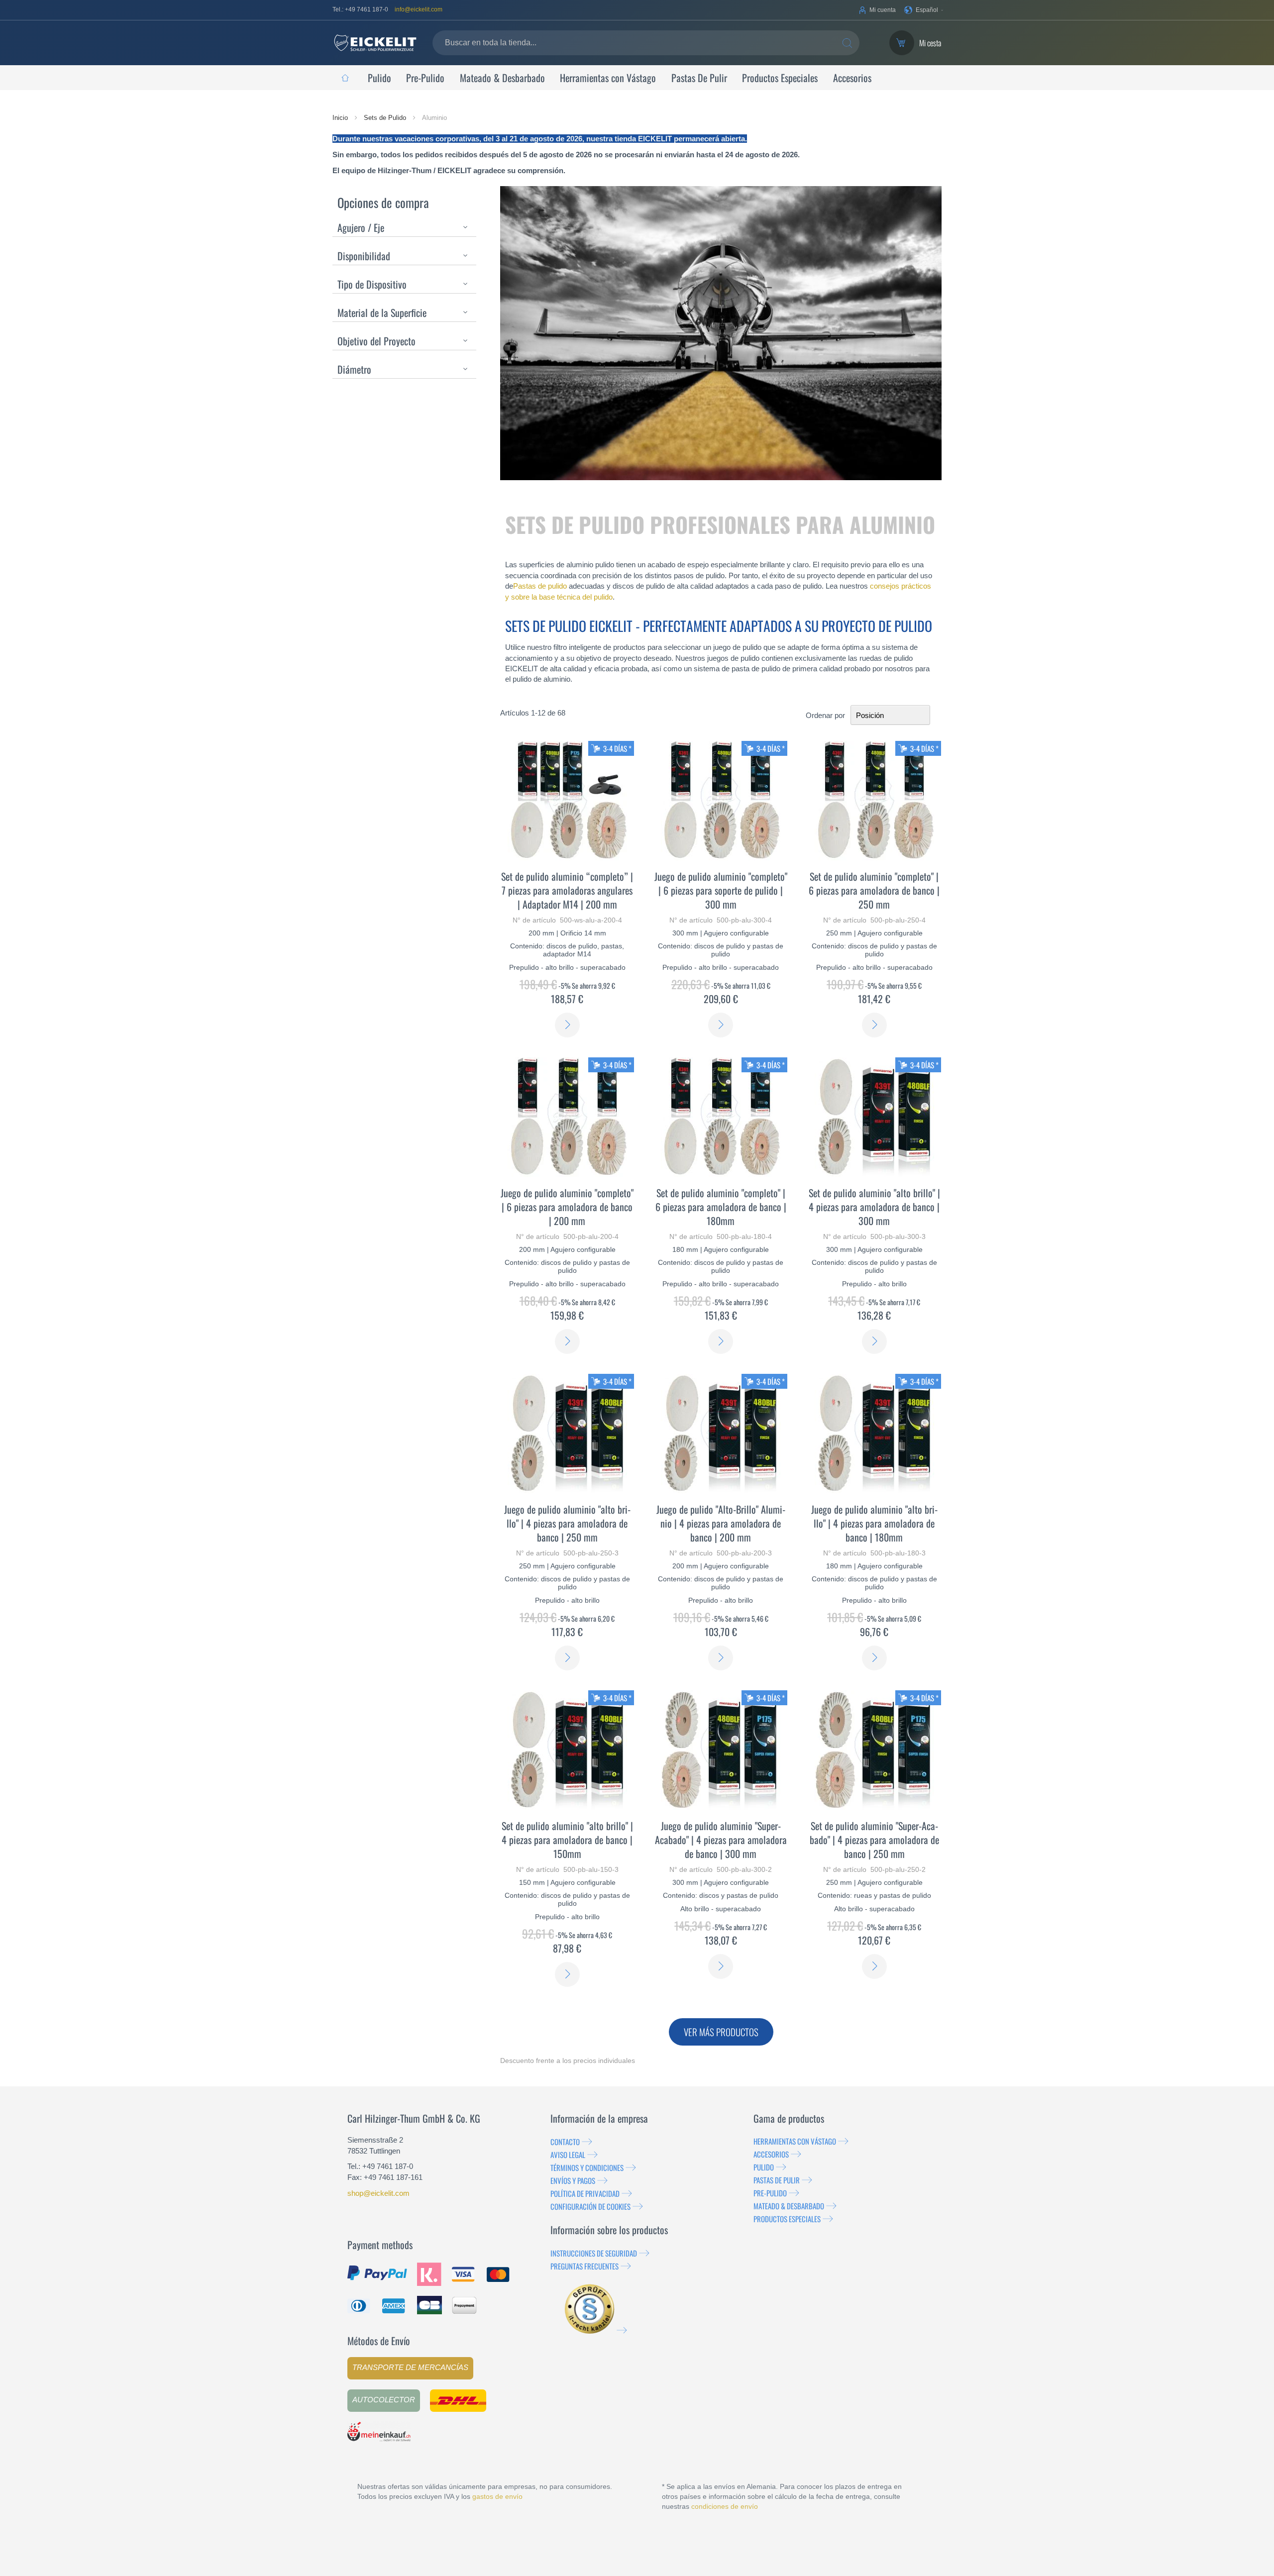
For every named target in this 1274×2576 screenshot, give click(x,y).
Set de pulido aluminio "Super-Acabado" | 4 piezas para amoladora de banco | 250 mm (874, 1840)
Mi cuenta (883, 10)
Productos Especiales (787, 2219)
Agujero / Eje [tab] (361, 227)
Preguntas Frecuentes (584, 2266)
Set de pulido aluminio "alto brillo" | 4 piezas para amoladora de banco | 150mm (567, 1840)
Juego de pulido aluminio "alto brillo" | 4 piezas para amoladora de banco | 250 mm (567, 1523)
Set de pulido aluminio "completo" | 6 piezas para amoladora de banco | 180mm (721, 1207)
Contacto (565, 2142)
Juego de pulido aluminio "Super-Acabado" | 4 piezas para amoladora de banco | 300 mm (721, 1840)
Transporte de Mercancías (410, 2367)
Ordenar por (825, 715)
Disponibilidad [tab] (364, 256)
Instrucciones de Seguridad (594, 2253)
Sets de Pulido (386, 118)
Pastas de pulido (540, 586)
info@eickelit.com (419, 9)
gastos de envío (497, 2496)
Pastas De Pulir (777, 2180)
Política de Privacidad (585, 2193)
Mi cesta (930, 43)
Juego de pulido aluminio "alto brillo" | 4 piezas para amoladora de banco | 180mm (874, 1523)
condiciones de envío (725, 2506)
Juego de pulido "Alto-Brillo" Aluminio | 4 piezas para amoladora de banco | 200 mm (721, 1523)
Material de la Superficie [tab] (382, 312)
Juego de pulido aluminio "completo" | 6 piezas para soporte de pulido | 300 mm (721, 890)
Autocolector (384, 2400)
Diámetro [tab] (354, 369)
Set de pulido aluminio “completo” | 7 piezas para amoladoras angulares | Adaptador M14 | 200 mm (567, 890)
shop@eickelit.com (378, 2193)
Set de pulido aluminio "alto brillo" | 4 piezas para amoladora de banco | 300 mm (874, 1207)
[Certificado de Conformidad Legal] (596, 2330)
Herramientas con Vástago (795, 2141)
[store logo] (375, 43)
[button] (924, 10)
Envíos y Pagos (573, 2180)
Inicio (341, 118)
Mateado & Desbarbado (789, 2206)
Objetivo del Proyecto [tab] (376, 341)
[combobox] (646, 43)
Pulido (764, 2167)
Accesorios (771, 2154)
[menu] (637, 78)
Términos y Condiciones (587, 2167)
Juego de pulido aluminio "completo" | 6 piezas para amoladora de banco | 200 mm (567, 1207)
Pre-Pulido (770, 2193)
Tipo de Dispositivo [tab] (372, 284)
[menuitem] (345, 78)
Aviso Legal (568, 2155)
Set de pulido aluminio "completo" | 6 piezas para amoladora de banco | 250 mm (874, 890)
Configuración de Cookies (590, 2206)
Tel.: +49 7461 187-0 (360, 9)
